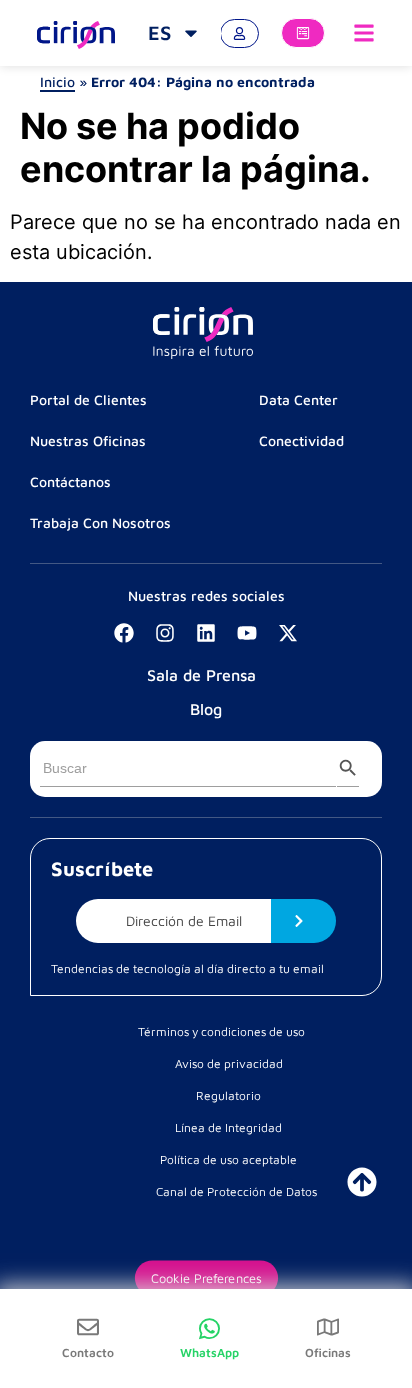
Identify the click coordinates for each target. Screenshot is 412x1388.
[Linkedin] (206, 633)
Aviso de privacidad (229, 1063)
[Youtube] (247, 633)
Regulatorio (228, 1095)
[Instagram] (165, 633)
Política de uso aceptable (228, 1159)
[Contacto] (88, 1327)
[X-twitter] (288, 633)
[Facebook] (124, 633)
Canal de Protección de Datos (236, 1191)
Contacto (88, 1352)
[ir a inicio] (362, 1182)
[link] (174, 33)
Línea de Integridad (228, 1127)
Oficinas (328, 1352)
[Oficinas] (328, 1327)
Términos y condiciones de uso (221, 1031)
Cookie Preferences (205, 1278)
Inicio (57, 81)
